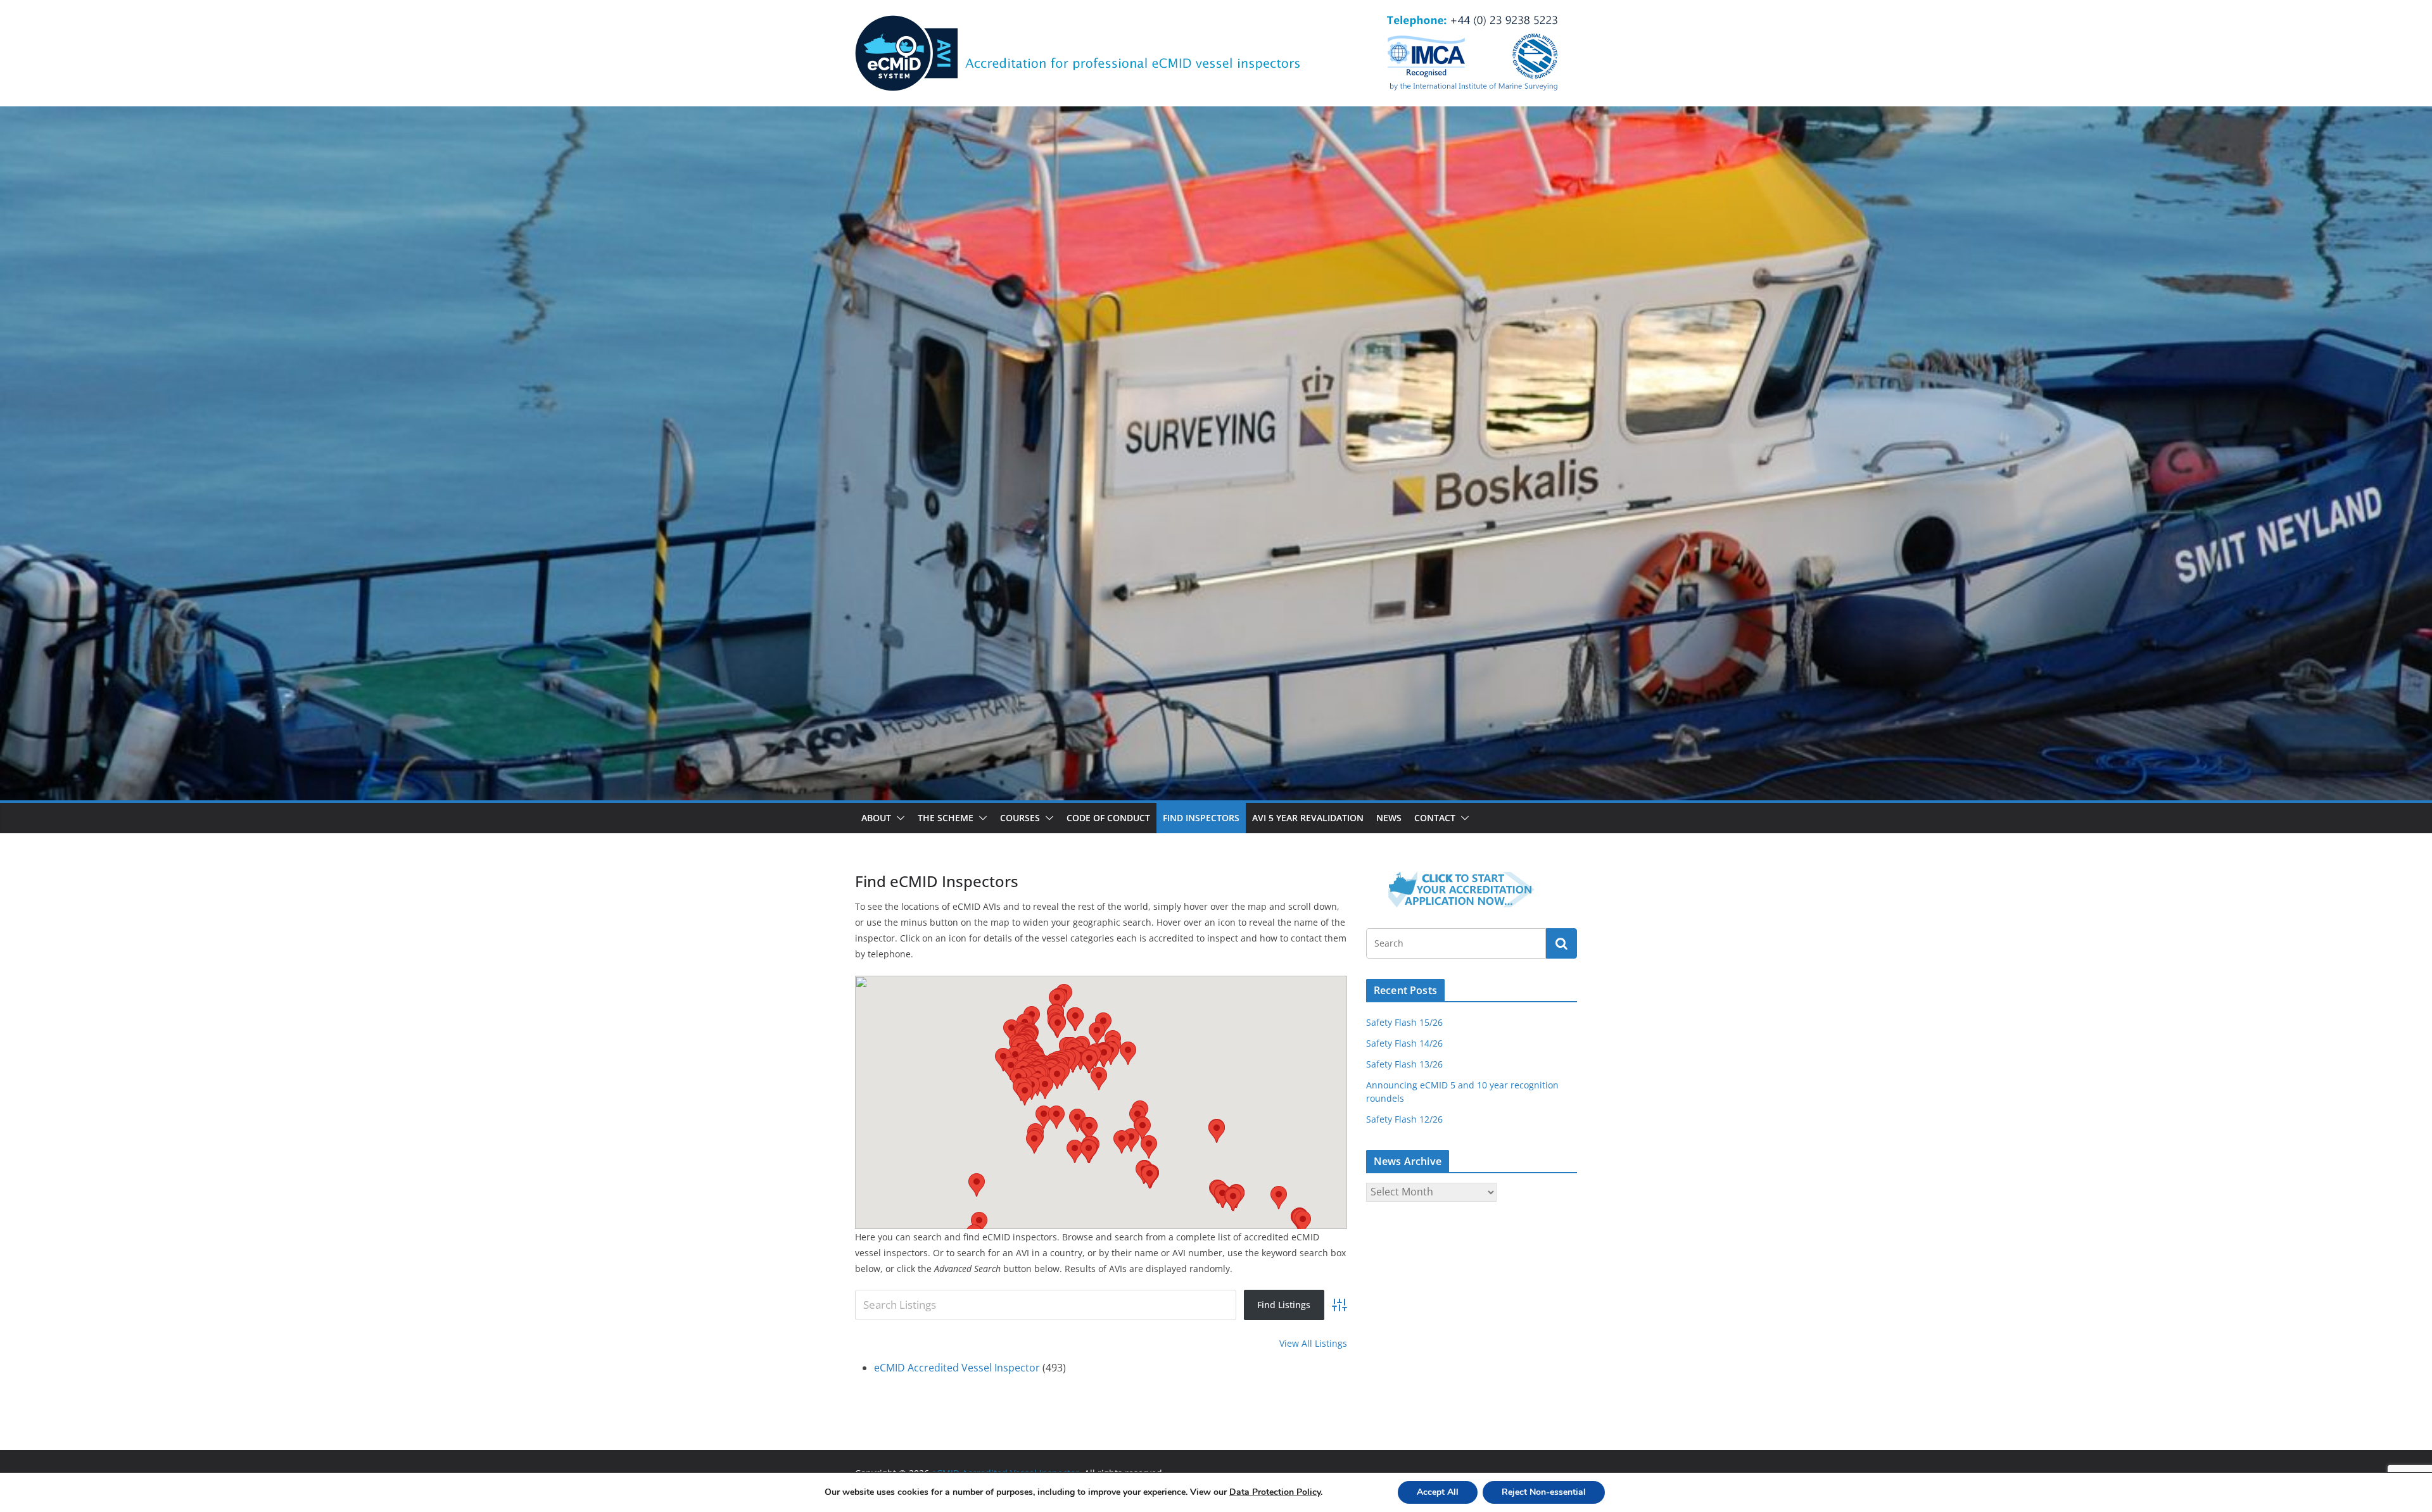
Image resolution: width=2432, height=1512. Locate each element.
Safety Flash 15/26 (1404, 1022)
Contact (1435, 818)
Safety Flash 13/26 (1404, 1064)
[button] (898, 818)
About (876, 818)
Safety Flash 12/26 (1404, 1119)
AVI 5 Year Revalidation (1308, 818)
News (1389, 818)
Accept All (1438, 1492)
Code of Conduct (1108, 818)
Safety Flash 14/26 (1404, 1043)
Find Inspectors (1201, 818)
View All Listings (1313, 1343)
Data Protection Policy (1275, 1492)
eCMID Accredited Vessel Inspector (957, 1368)
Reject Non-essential (1544, 1492)
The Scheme (946, 818)
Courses (1020, 818)
